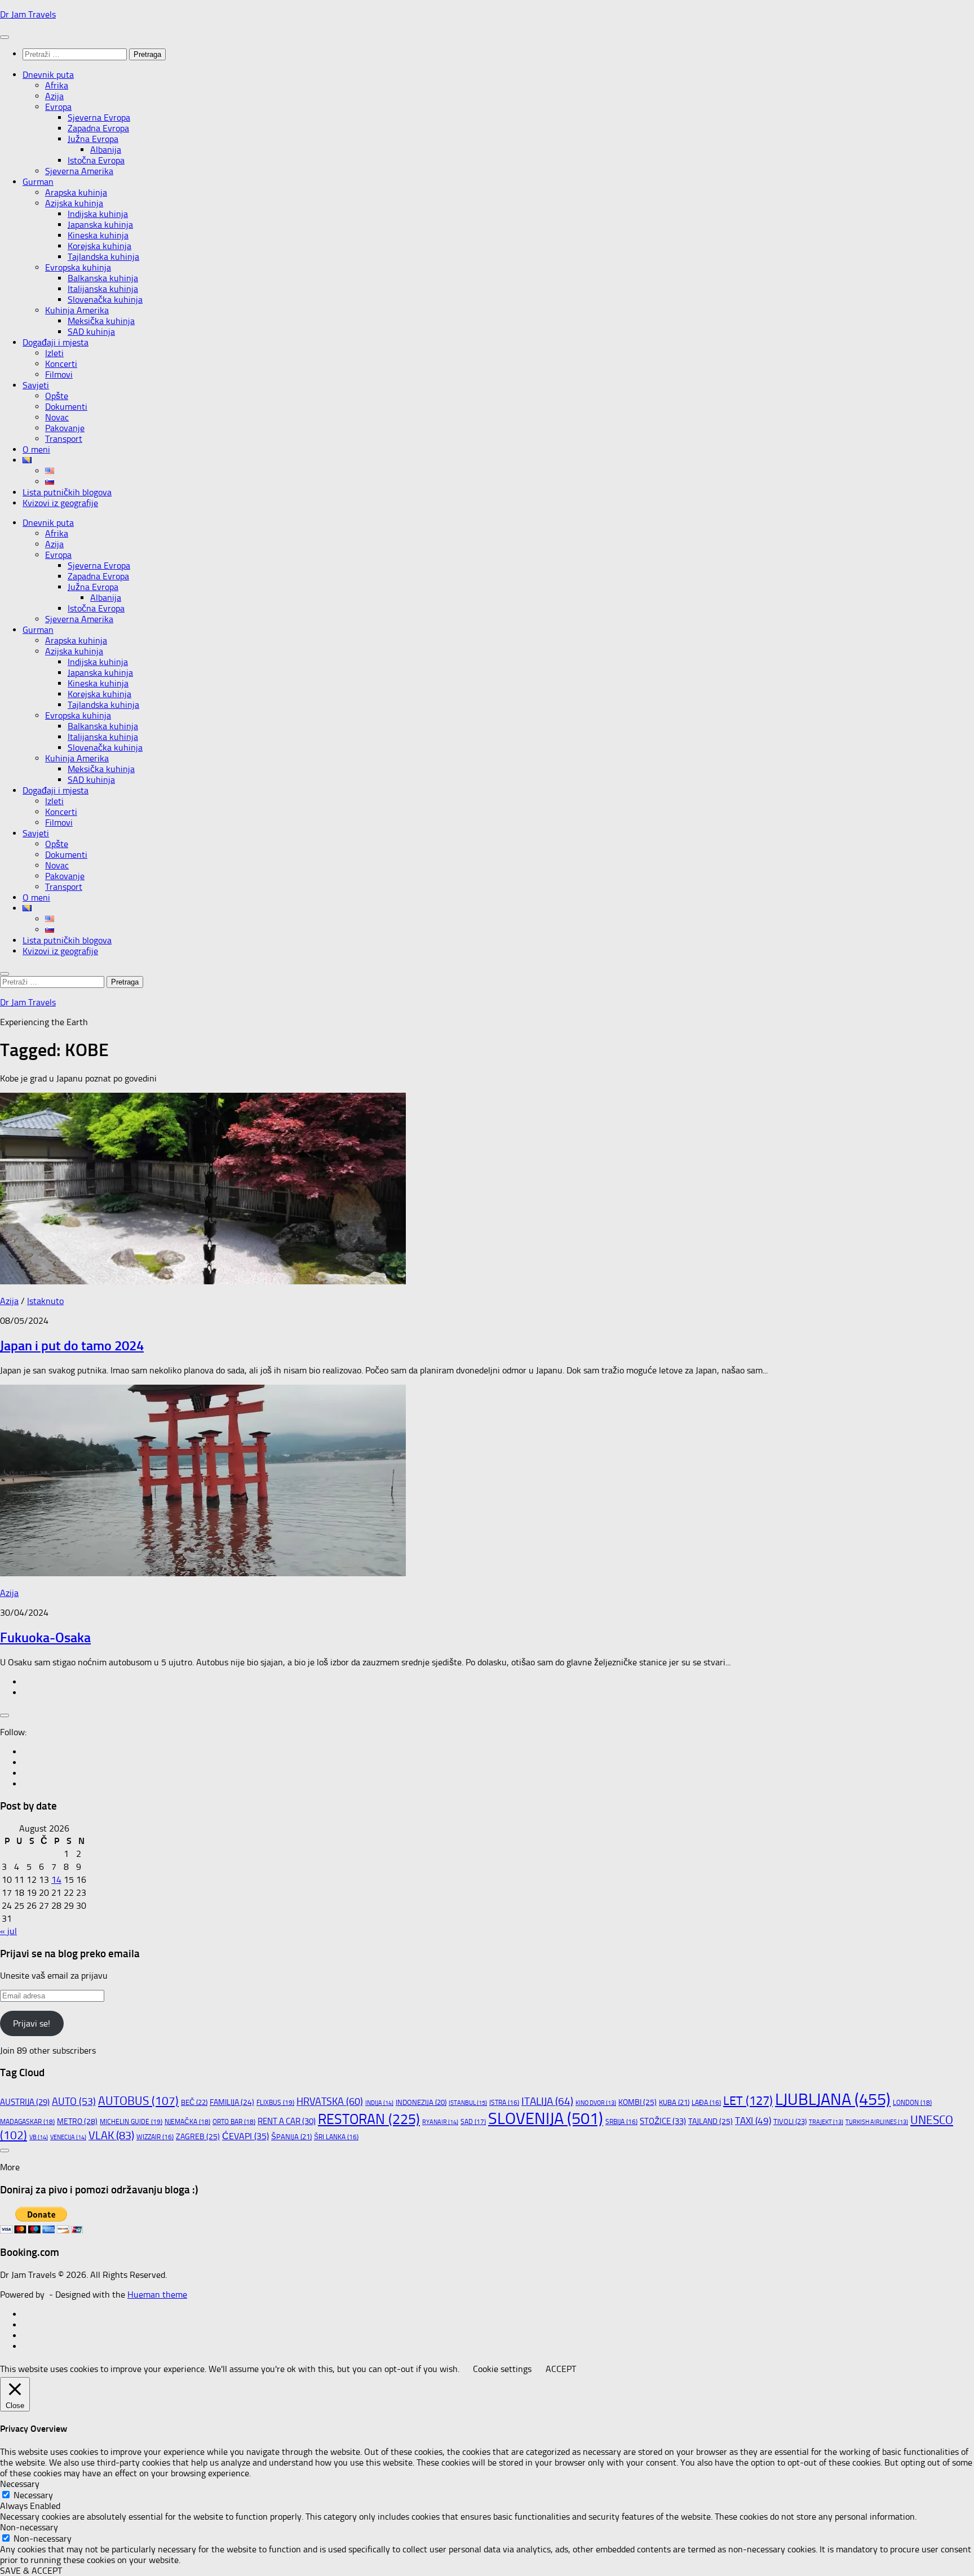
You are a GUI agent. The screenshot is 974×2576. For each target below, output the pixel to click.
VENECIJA (68, 2137)
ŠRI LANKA (336, 2137)
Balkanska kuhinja (103, 278)
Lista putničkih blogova (67, 492)
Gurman (38, 182)
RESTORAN (369, 2119)
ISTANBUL (468, 2103)
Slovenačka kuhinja (105, 300)
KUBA (674, 2102)
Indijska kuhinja (98, 214)
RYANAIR (440, 2122)
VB (39, 2137)
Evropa (58, 107)
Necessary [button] (20, 2484)
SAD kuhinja (91, 332)
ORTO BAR (234, 2122)
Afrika (57, 85)
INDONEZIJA (421, 2102)
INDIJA (379, 2103)
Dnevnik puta (48, 75)
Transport (64, 439)
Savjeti (36, 385)
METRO (77, 2121)
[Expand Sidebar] (5, 1715)
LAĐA (706, 2103)
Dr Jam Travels (28, 14)
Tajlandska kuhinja (103, 257)
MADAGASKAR (27, 2122)
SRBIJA (621, 2122)
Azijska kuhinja (74, 203)
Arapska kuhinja (76, 192)
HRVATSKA (330, 2101)
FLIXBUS (275, 2102)
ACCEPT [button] (561, 2369)
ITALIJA (547, 2101)
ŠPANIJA (291, 2137)
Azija (54, 96)
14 (56, 1880)
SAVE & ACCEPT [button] (31, 2571)
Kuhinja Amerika (77, 310)
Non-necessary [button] (29, 2527)
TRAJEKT (826, 2122)
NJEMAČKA (187, 2122)
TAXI (753, 2121)
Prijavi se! (32, 2023)
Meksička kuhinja (101, 321)
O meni (36, 449)
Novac (57, 417)
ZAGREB (198, 2137)
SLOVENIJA (546, 2118)
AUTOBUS (138, 2101)
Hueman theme (157, 2295)
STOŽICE (663, 2121)
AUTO (74, 2101)
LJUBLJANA (833, 2099)
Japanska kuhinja (100, 225)
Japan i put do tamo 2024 (72, 1345)
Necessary (33, 2495)
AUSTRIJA (25, 2102)
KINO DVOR (596, 2103)
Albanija (106, 150)
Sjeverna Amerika (79, 171)
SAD (473, 2122)
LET (748, 2101)
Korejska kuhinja (99, 246)
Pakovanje (65, 428)
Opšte (57, 396)
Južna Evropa (93, 139)
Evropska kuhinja (78, 267)
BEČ (194, 2102)
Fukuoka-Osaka (45, 1637)
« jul (8, 1931)
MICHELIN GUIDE (131, 2121)
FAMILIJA (232, 2102)
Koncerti (61, 364)
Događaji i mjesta (56, 342)
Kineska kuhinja (98, 235)
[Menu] (5, 37)
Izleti (54, 353)
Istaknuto (45, 1301)
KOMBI (637, 2102)
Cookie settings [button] (502, 2369)
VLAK (111, 2135)
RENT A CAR (287, 2121)
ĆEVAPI (245, 2136)
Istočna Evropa (96, 160)
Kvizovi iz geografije (60, 503)
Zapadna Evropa (98, 128)
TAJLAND (710, 2121)
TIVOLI (790, 2121)
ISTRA (504, 2103)
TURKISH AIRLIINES (877, 2122)
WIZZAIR (155, 2137)
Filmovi (59, 374)
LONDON (912, 2103)
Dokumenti (66, 407)
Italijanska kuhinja (103, 289)
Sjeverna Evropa (99, 118)
